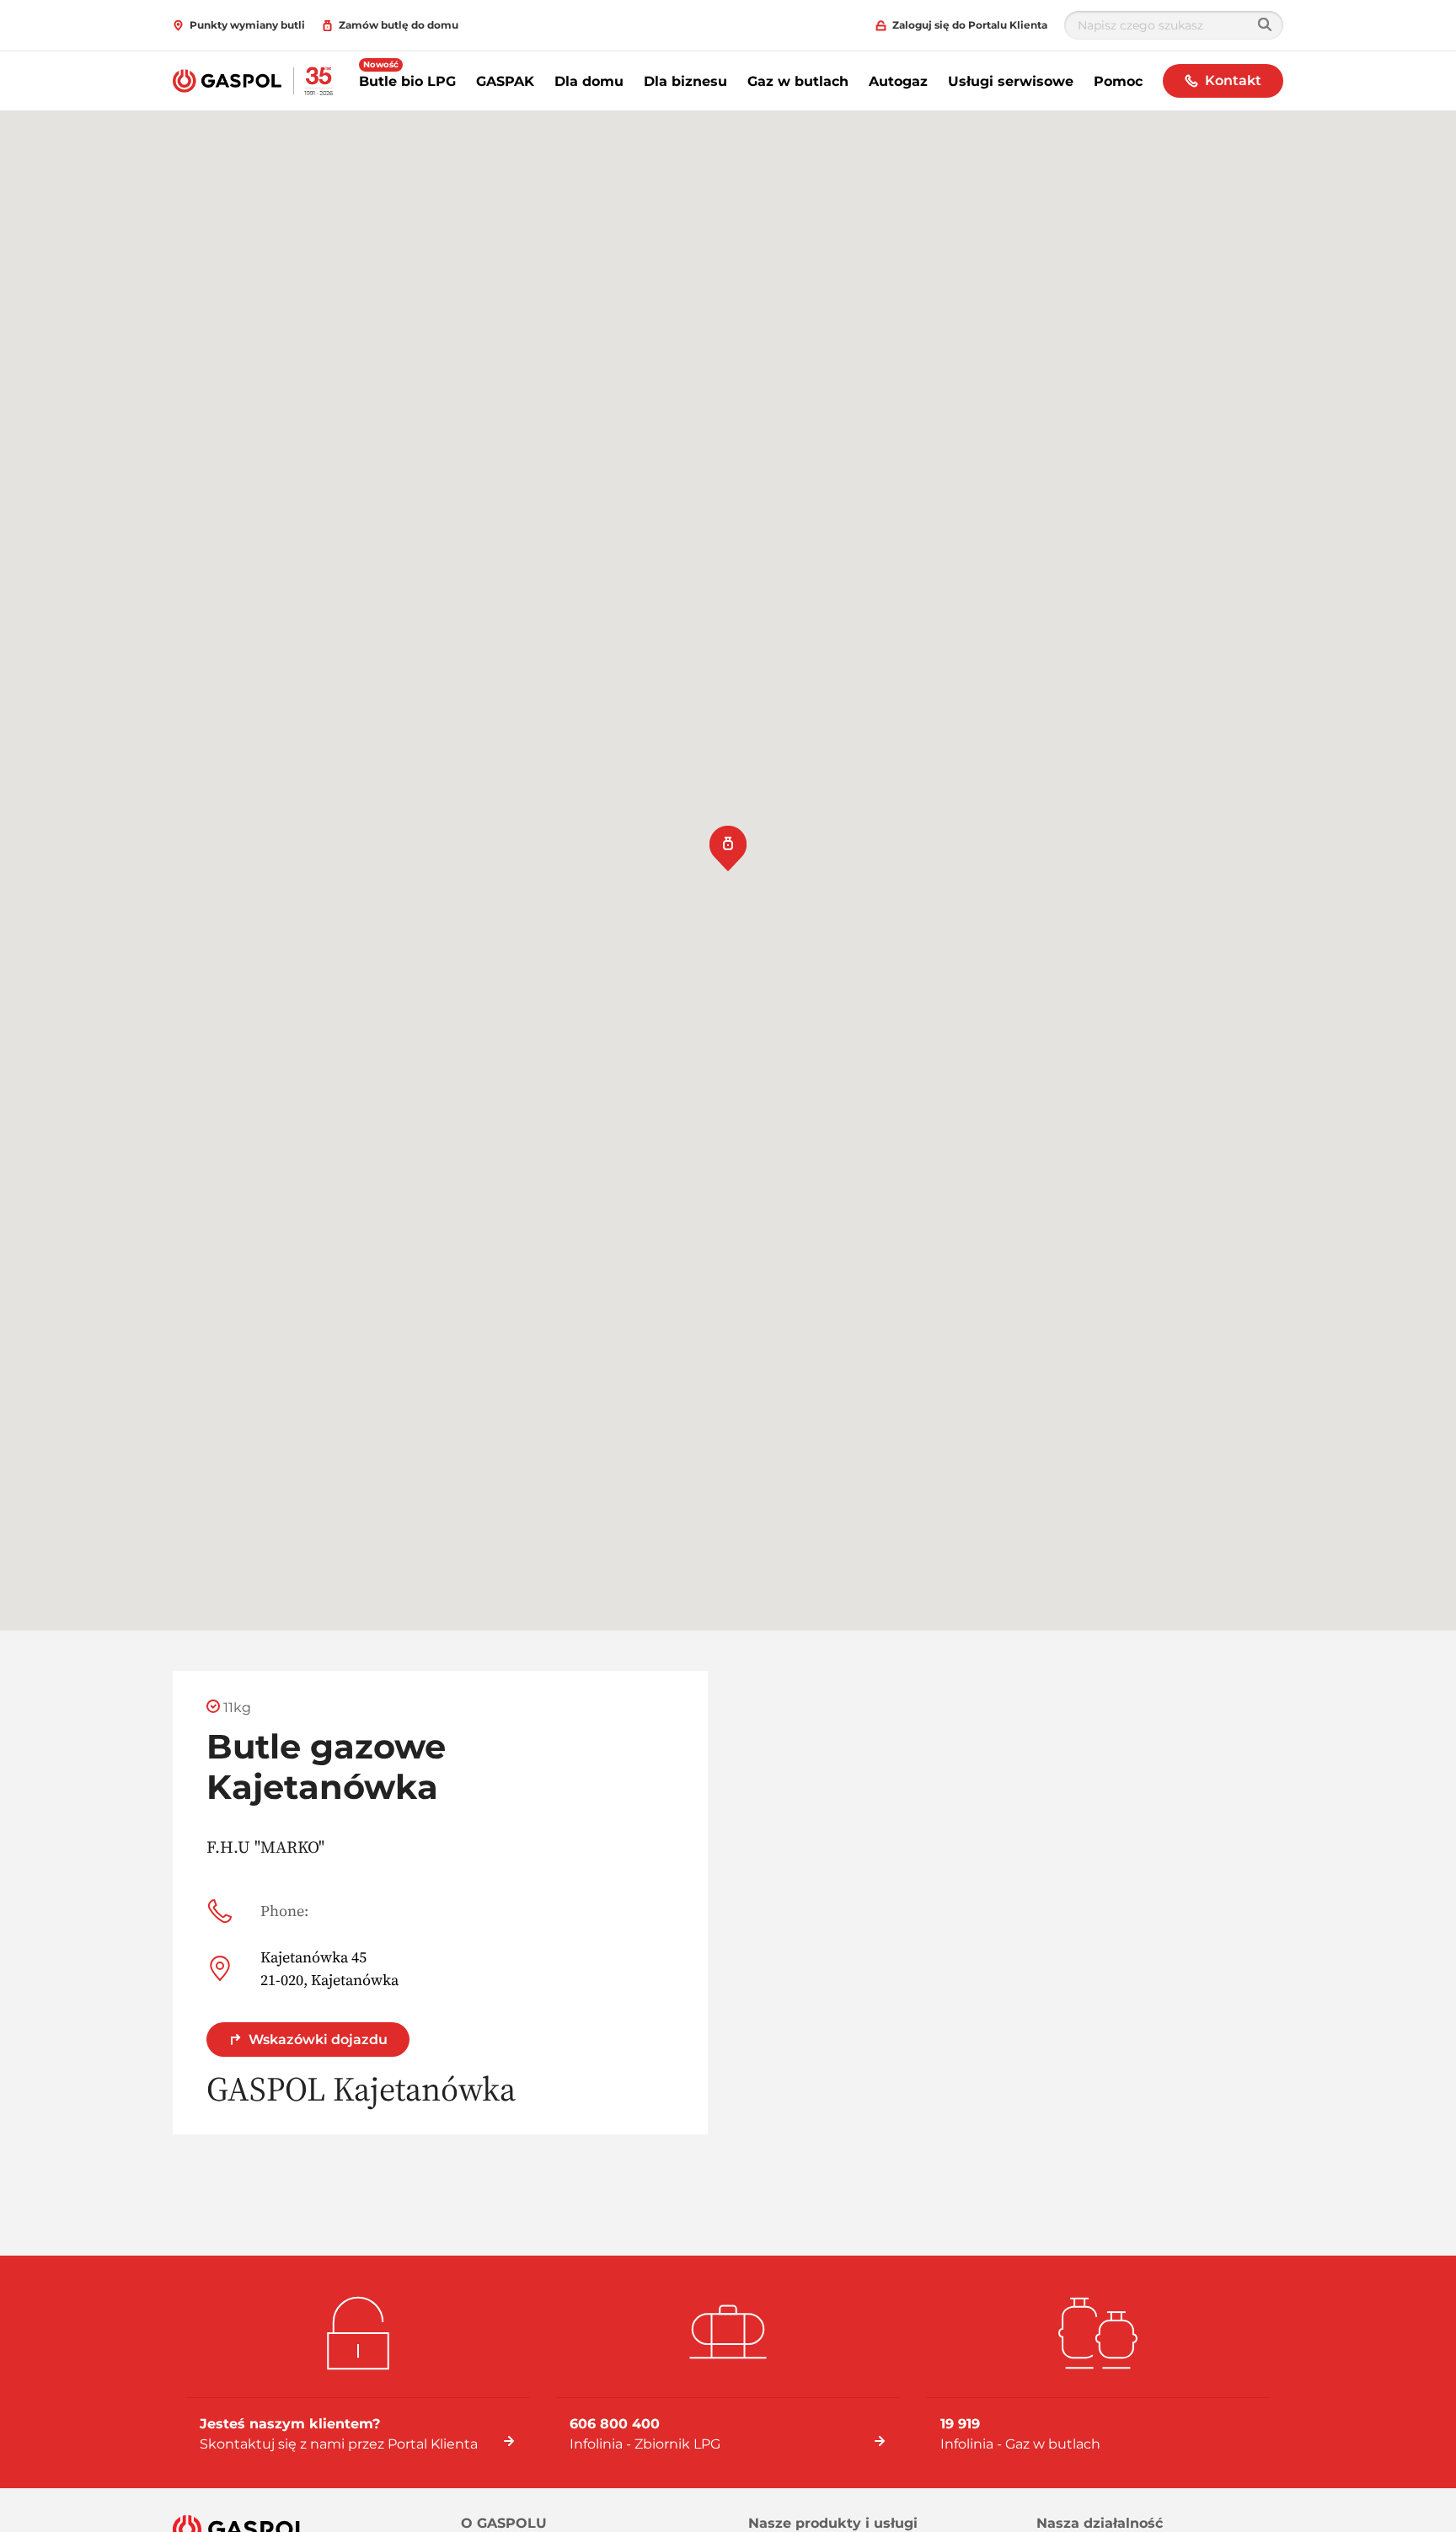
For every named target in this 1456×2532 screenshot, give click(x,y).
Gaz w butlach (798, 81)
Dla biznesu (685, 81)
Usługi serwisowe (1011, 81)
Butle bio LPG (407, 81)
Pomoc (1118, 81)
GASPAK (505, 81)
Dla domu (589, 81)
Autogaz (898, 81)
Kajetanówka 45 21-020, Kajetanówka (329, 1968)
